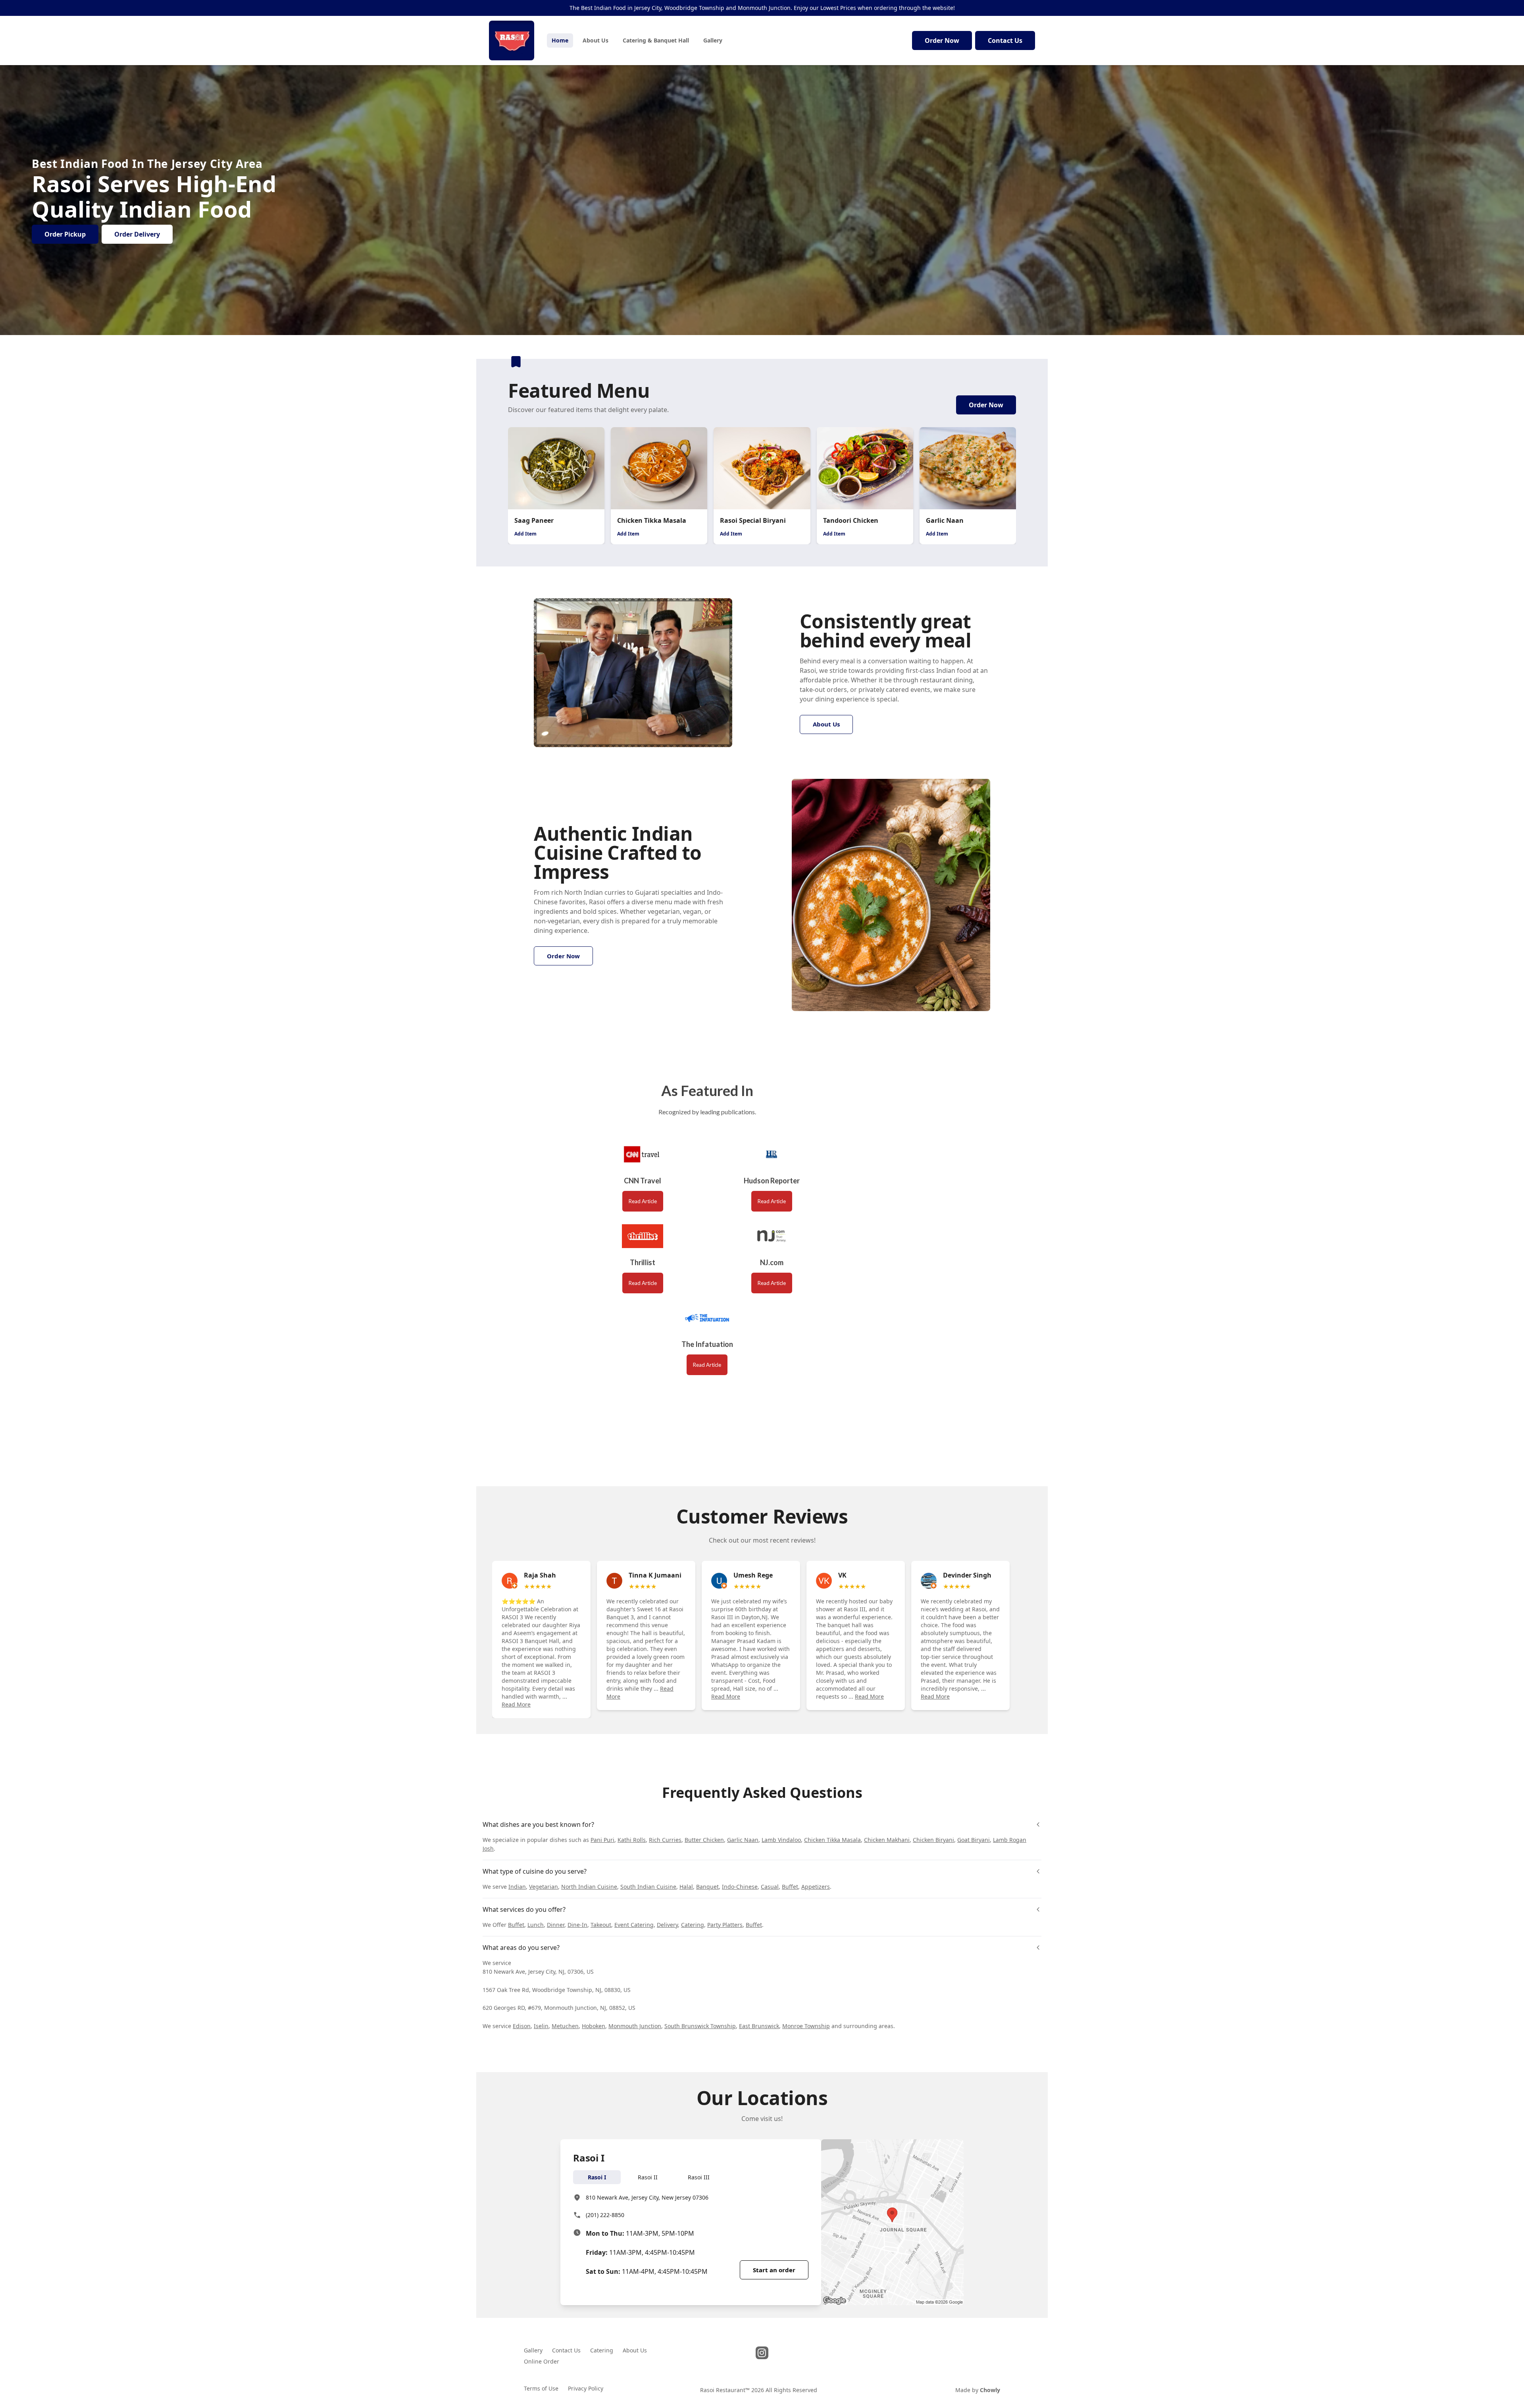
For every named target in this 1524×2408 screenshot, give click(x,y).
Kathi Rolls (632, 1840)
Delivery (667, 1925)
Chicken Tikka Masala (832, 1840)
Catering (693, 1925)
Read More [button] (516, 1704)
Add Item (525, 534)
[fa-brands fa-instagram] (762, 2353)
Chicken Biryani (933, 1840)
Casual (770, 1887)
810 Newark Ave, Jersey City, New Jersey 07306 (647, 2197)
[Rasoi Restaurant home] (512, 40)
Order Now (942, 40)
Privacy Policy (586, 2388)
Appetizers (816, 1887)
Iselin (541, 2026)
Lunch (536, 1925)
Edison (522, 2026)
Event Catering (634, 1925)
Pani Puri (602, 1840)
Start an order (774, 2270)
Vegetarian (544, 1887)
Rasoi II (648, 2177)
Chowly (990, 2390)
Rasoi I (597, 2177)
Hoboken (594, 2026)
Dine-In (577, 1925)
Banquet (707, 1887)
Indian (517, 1887)
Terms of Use (541, 2388)
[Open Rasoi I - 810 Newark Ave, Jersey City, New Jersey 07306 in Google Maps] (892, 2222)
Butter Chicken (704, 1840)
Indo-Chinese (740, 1887)
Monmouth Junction (635, 2026)
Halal (686, 1887)
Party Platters (725, 1925)
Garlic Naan (743, 1840)
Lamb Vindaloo (781, 1840)
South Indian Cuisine (648, 1887)
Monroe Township (806, 2026)
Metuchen (565, 2026)
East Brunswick (759, 2026)
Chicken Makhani (887, 1840)
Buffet (790, 1887)
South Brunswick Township (700, 2026)
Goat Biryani (974, 1840)
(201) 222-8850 (605, 2215)
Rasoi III (699, 2177)
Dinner (556, 1925)
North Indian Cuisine (589, 1887)
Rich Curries (665, 1840)
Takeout (601, 1925)
